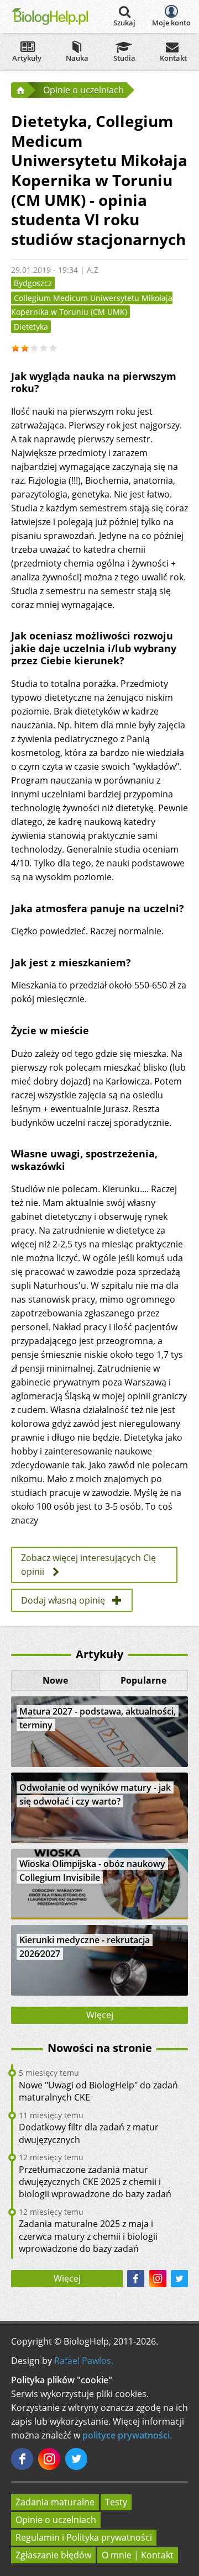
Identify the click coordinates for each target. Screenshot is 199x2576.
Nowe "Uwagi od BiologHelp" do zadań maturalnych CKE (98, 2091)
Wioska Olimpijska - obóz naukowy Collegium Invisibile (92, 1871)
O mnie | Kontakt (138, 2555)
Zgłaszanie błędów (53, 2555)
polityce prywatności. (127, 2435)
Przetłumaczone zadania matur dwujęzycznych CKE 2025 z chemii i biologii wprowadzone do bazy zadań (95, 2182)
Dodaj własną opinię (63, 1600)
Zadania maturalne (55, 2502)
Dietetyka (31, 327)
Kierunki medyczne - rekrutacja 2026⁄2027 (85, 1947)
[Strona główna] (19, 90)
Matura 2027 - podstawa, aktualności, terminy (98, 1718)
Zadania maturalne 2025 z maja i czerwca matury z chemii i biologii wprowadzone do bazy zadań (88, 2236)
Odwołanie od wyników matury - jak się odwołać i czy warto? (95, 1794)
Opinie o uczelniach (56, 2520)
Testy (116, 2502)
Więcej (100, 2015)
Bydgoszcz (33, 283)
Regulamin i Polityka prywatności (84, 2537)
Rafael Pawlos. (84, 2361)
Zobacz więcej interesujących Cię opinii (88, 1565)
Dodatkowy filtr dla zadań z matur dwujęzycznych (89, 2133)
